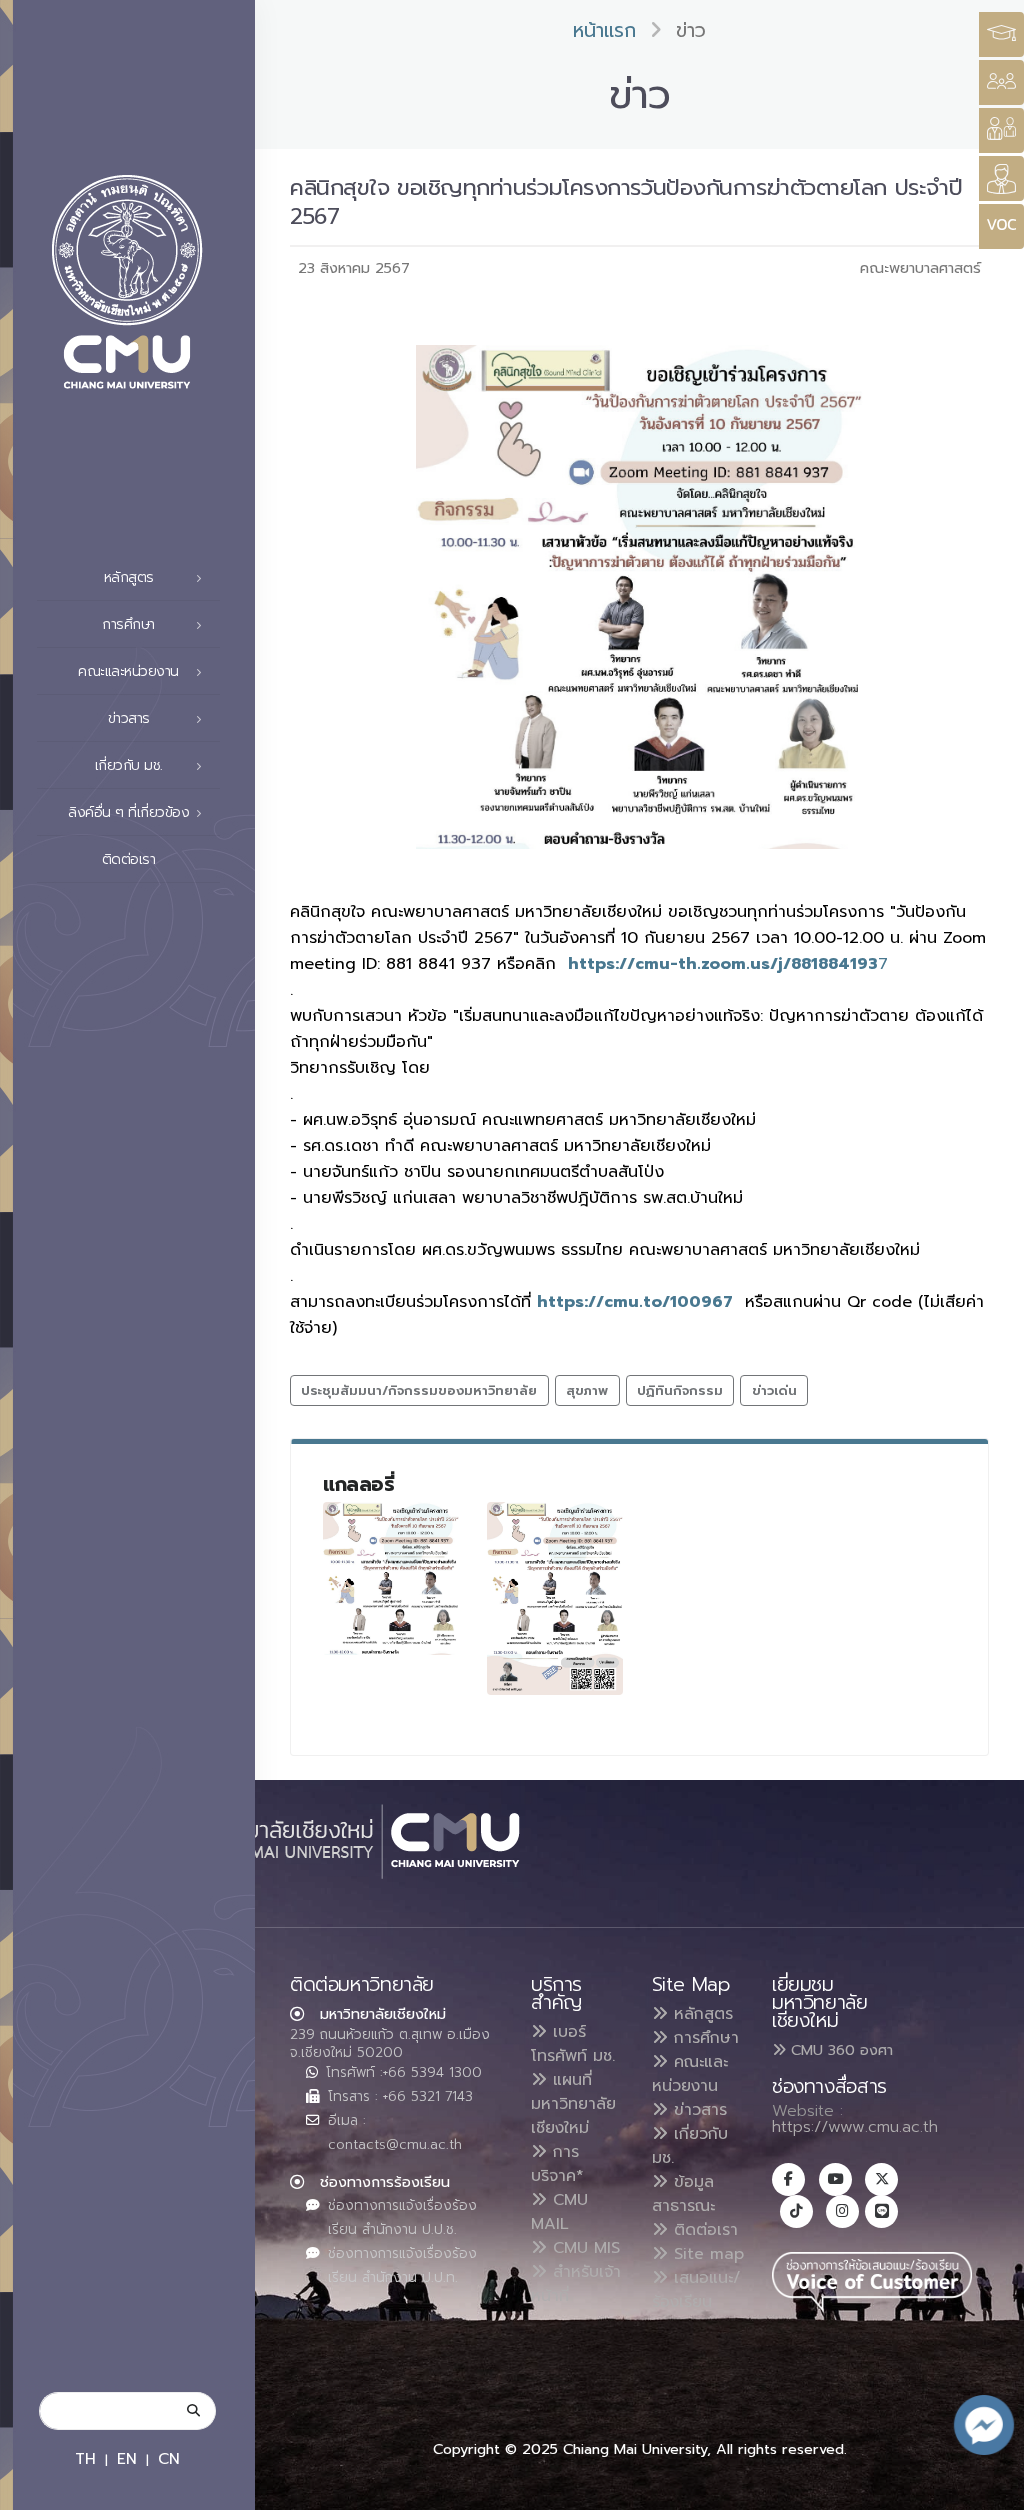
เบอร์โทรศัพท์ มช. (573, 2044)
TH (85, 2458)
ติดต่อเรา (129, 859)
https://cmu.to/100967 (635, 1302)
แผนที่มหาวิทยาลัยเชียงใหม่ (573, 2104)
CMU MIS (583, 2248)
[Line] (881, 2211)
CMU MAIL (559, 2212)
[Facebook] (788, 2179)
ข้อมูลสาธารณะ (683, 2194)
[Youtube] (835, 2179)
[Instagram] (842, 2211)
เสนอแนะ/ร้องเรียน (696, 2290)
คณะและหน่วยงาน (690, 2074)
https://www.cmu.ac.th (855, 2127)
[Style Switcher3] (1001, 34)
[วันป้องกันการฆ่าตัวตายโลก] (555, 1598)
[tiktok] (796, 2211)
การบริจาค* (557, 2164)
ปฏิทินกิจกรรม (680, 1390)
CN (169, 2458)
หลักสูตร (700, 2014)
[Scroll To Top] (989, 2487)
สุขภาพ (587, 1390)
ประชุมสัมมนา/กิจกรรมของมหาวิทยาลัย (419, 1390)
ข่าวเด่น (774, 1390)
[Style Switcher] (1001, 82)
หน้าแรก (604, 30)
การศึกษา (703, 2038)
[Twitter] (881, 2179)
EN (127, 2458)
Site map (706, 2254)
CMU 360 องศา (839, 2050)
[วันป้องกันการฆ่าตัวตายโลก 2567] (391, 1578)
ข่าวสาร (697, 2110)
